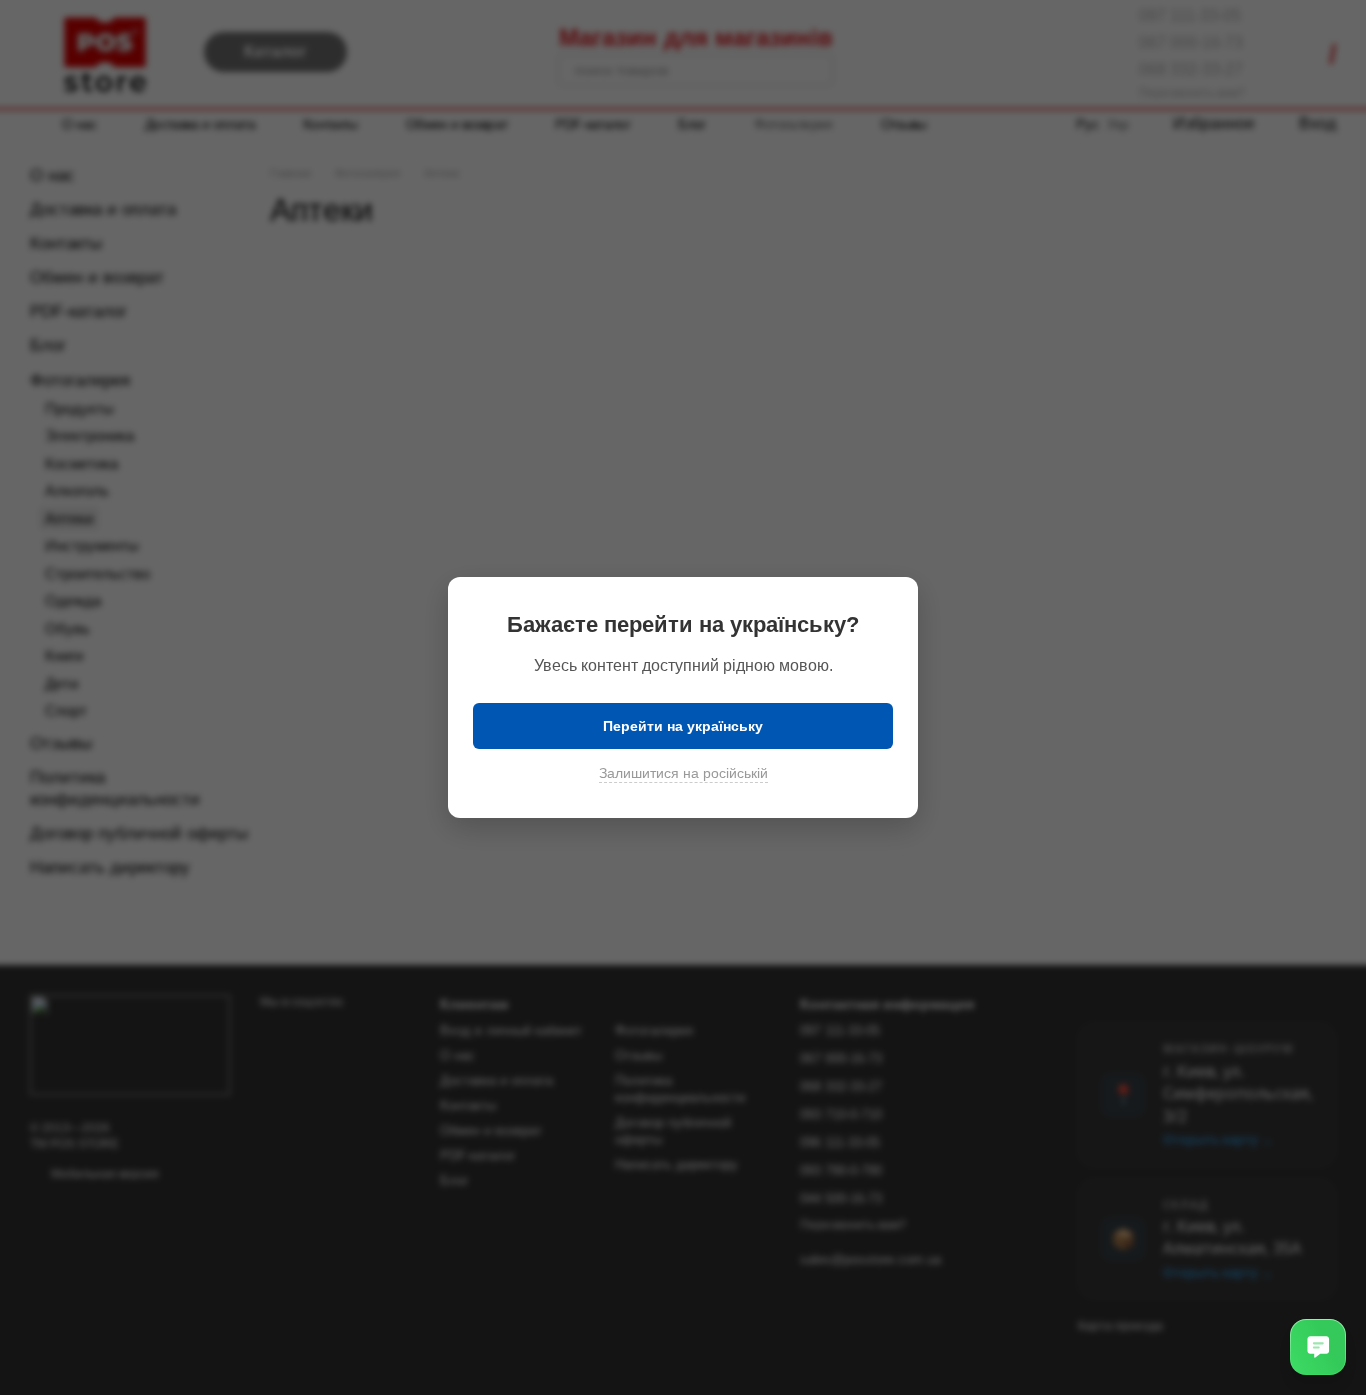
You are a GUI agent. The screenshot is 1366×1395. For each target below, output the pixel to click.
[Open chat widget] (1318, 1347)
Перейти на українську (683, 726)
